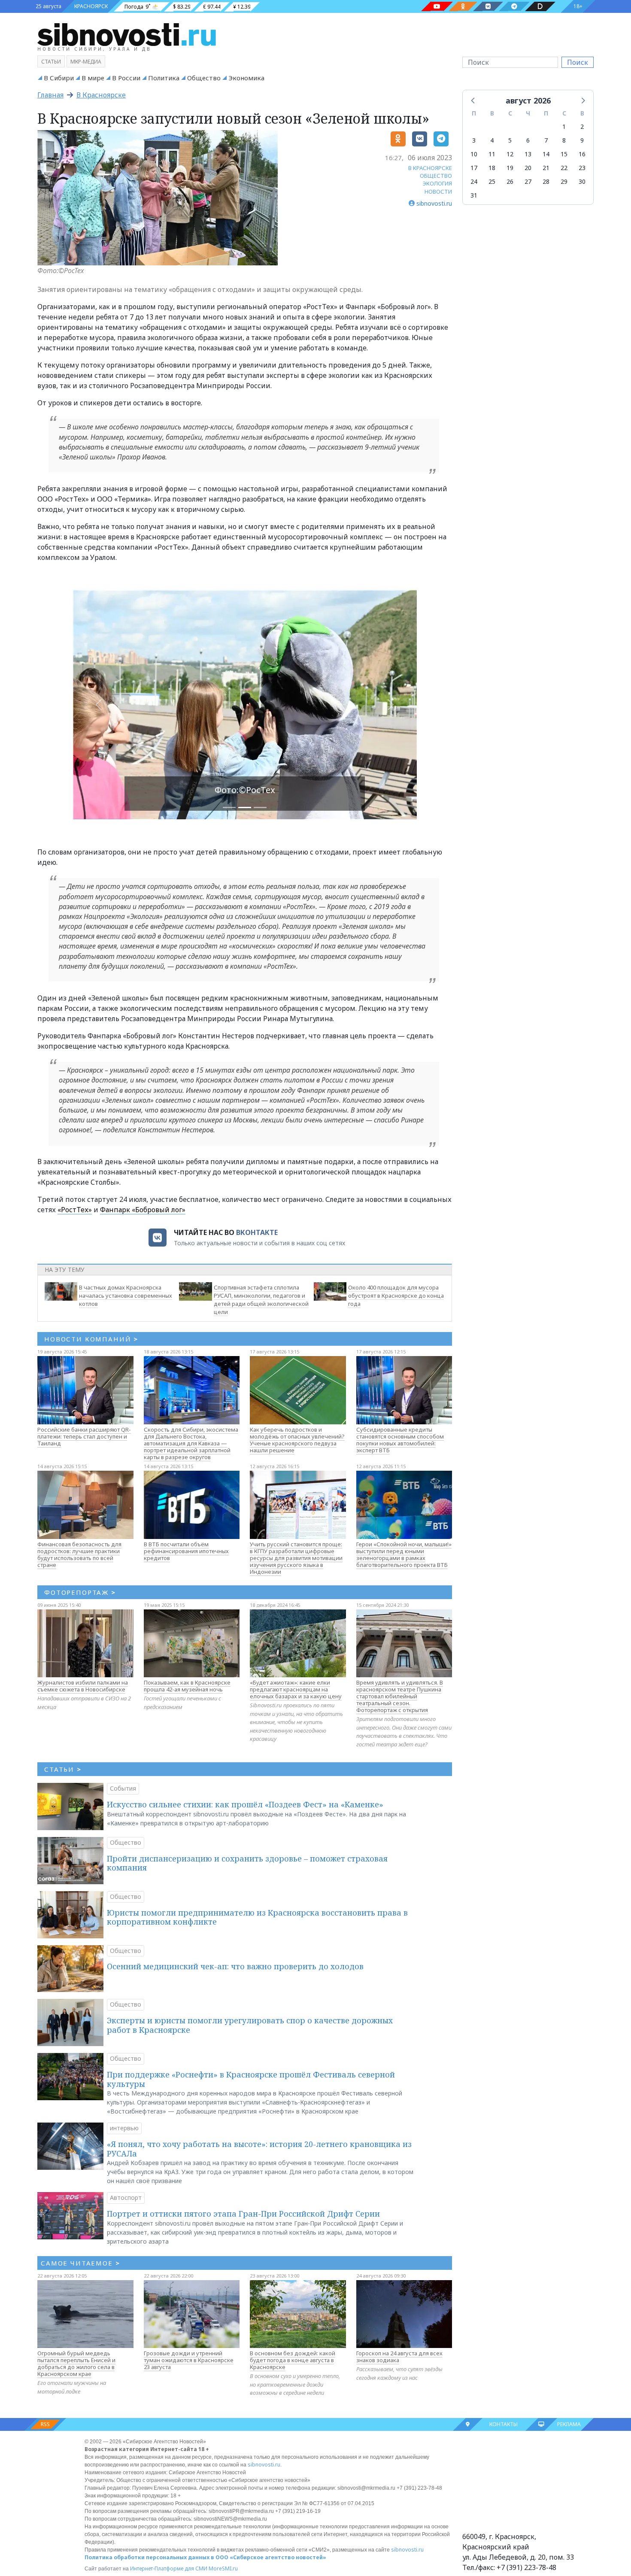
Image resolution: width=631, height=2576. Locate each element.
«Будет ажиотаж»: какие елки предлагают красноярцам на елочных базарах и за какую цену (296, 1689)
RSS (45, 2424)
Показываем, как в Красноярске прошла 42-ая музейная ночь (187, 1686)
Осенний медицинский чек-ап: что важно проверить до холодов (235, 1966)
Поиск (578, 62)
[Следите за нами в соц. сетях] (437, 6)
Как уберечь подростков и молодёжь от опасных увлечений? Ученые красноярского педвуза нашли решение (297, 1440)
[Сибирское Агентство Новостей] (127, 34)
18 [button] (492, 168)
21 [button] (546, 168)
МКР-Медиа (86, 62)
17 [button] (474, 168)
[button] (473, 100)
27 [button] (528, 181)
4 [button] (492, 140)
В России (126, 78)
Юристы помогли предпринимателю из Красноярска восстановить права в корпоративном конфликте (257, 1917)
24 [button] (474, 181)
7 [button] (546, 140)
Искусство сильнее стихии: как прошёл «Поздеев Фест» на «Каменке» (245, 1804)
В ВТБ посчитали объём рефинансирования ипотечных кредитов (186, 1551)
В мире (93, 78)
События (123, 1788)
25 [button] (492, 181)
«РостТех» (75, 1210)
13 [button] (528, 154)
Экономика (246, 78)
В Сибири (59, 78)
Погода (134, 7)
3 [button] (474, 140)
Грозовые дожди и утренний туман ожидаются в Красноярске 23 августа (189, 2360)
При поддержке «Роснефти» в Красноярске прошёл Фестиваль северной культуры (251, 2079)
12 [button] (510, 154)
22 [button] (564, 168)
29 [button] (564, 181)
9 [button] (582, 140)
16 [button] (582, 154)
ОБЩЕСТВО (436, 176)
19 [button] (510, 168)
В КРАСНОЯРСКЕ (430, 168)
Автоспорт (126, 2197)
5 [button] (510, 140)
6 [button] (528, 140)
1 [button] (564, 126)
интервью (124, 2128)
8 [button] (564, 140)
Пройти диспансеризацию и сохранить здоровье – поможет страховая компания (247, 1863)
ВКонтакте (257, 1232)
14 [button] (546, 154)
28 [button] (546, 181)
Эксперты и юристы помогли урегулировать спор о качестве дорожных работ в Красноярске (250, 2025)
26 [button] (510, 181)
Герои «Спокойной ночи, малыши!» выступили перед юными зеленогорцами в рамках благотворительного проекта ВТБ (404, 1554)
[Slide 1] (245, 807)
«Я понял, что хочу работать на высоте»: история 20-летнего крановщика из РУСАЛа (259, 2149)
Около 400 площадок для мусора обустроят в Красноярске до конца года (396, 1296)
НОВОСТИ (438, 192)
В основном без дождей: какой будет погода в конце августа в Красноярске (293, 2360)
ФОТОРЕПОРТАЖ (80, 1592)
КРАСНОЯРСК (91, 6)
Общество (204, 78)
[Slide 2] (260, 807)
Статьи (51, 62)
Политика (164, 78)
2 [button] (582, 126)
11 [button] (492, 154)
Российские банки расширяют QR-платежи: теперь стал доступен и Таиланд (84, 1436)
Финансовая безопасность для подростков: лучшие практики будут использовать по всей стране (79, 1554)
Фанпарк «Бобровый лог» (143, 1210)
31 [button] (474, 195)
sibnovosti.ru (264, 2465)
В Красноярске (101, 95)
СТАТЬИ (63, 1769)
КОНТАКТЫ (504, 2424)
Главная (50, 95)
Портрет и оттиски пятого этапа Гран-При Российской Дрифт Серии (243, 2214)
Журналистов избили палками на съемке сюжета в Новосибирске (83, 1686)
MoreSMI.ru (223, 2568)
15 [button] (564, 154)
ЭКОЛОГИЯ (437, 183)
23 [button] (582, 168)
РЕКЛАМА (569, 2424)
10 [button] (474, 154)
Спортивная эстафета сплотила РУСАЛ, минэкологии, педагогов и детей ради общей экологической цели (261, 1299)
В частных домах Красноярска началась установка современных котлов (126, 1296)
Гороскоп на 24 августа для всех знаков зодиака (399, 2357)
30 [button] (582, 181)
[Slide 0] (229, 807)
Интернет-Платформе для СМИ (169, 2568)
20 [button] (528, 168)
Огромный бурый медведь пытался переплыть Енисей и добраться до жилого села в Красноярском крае (76, 2363)
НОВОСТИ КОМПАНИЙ (91, 1339)
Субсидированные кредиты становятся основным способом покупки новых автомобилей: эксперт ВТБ (400, 1440)
